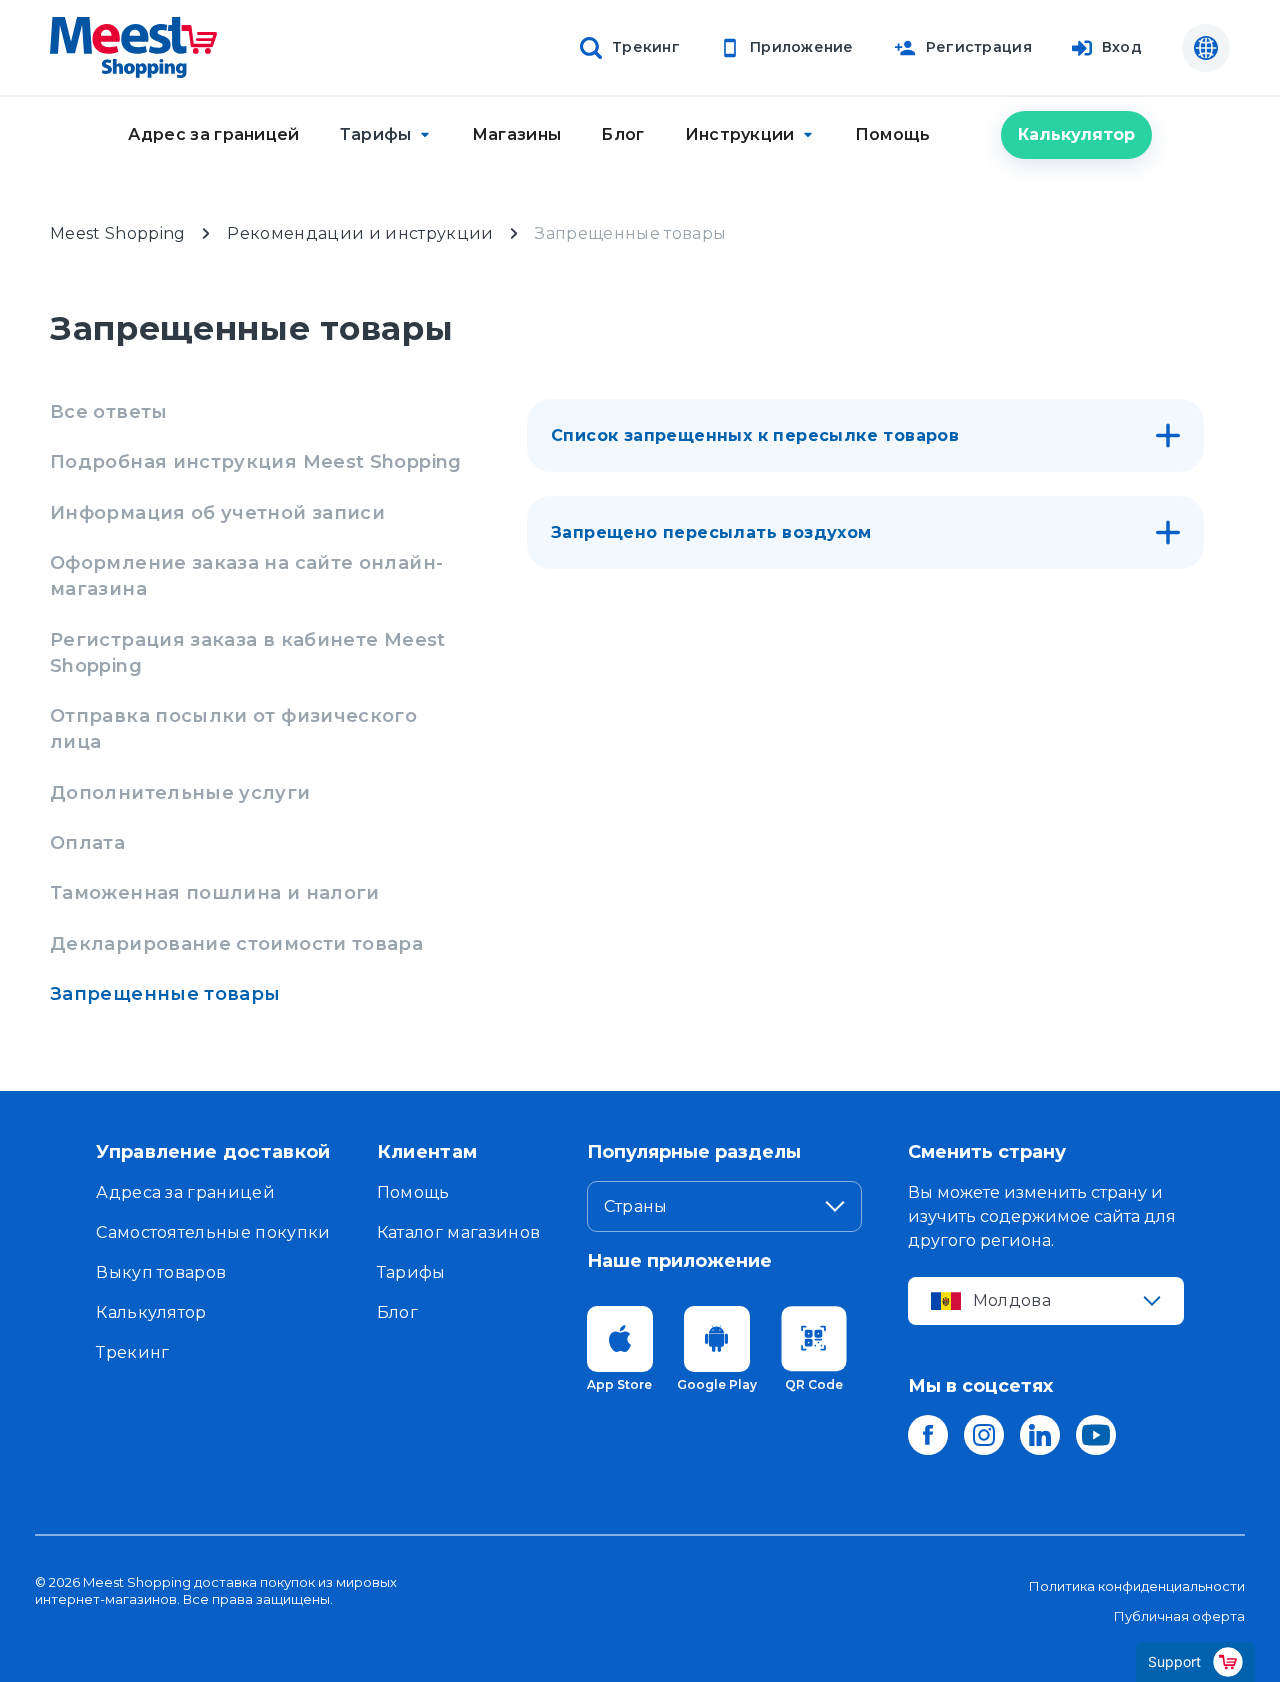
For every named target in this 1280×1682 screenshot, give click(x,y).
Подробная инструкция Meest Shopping (256, 462)
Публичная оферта (1179, 1616)
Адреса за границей (185, 1192)
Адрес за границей (213, 134)
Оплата (87, 843)
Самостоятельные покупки (213, 1232)
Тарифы (411, 1272)
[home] (133, 47)
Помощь (893, 134)
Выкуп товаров (161, 1272)
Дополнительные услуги (180, 793)
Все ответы (109, 412)
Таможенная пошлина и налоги (215, 893)
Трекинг (132, 1352)
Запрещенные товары (165, 994)
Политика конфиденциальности (1137, 1586)
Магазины (517, 134)
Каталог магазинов (458, 1232)
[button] (386, 134)
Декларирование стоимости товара (236, 944)
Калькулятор (1076, 134)
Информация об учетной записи (217, 513)
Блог (622, 134)
